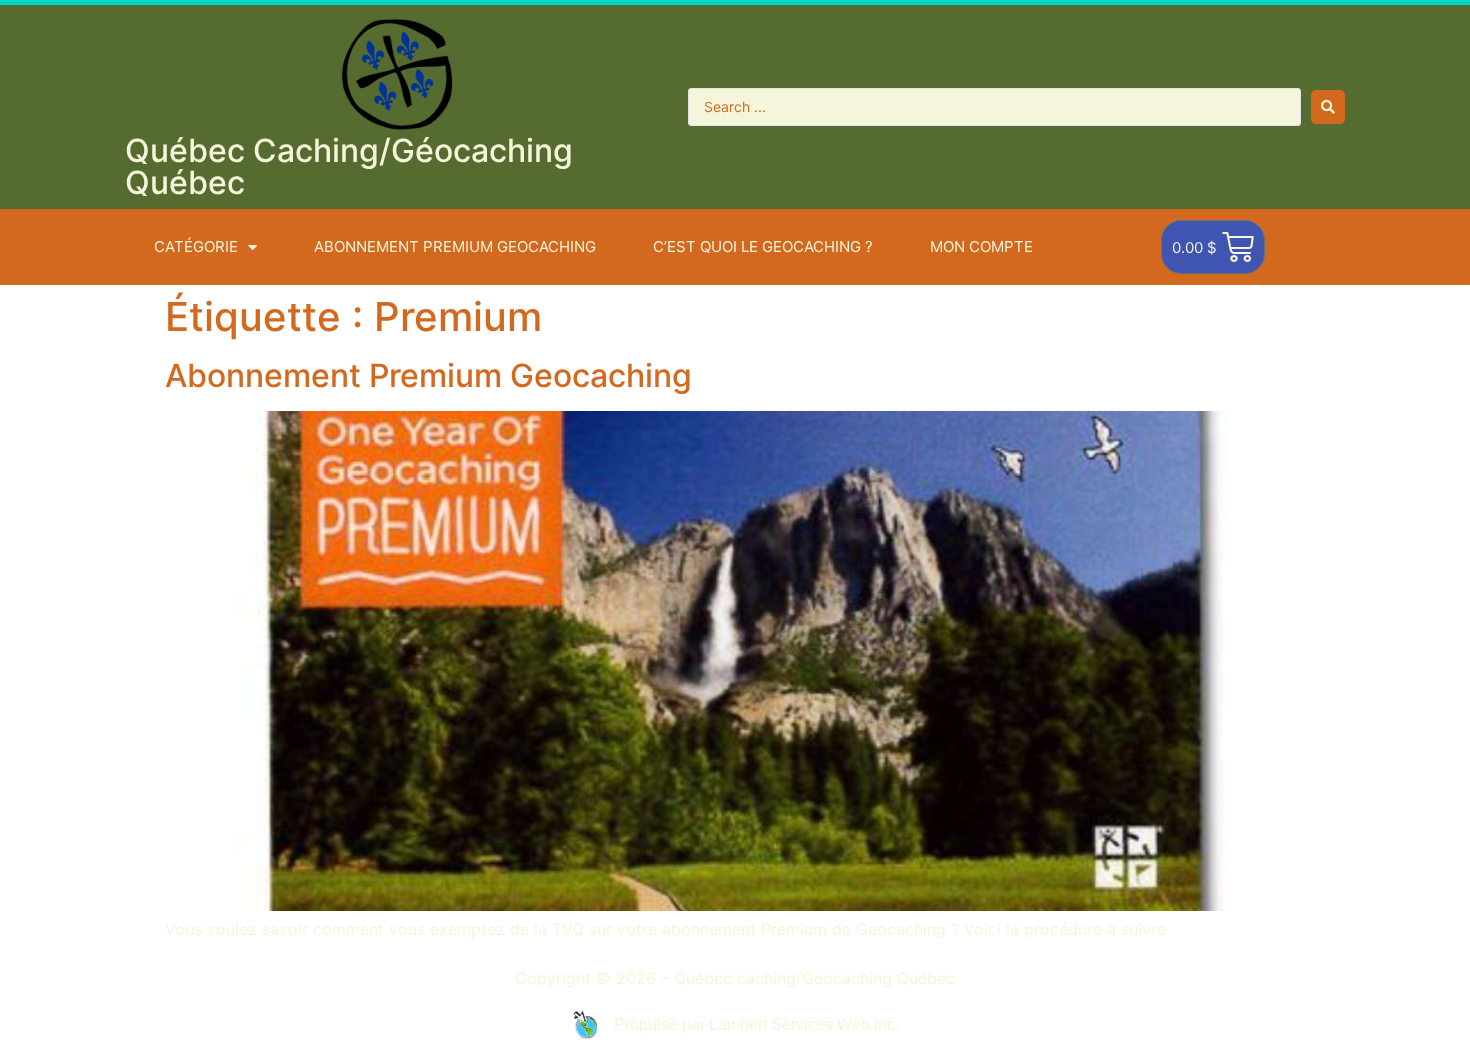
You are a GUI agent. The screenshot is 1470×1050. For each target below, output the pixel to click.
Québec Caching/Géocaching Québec (349, 166)
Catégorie (196, 246)
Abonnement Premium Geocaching (428, 375)
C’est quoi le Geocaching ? (763, 246)
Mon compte (981, 246)
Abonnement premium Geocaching (455, 246)
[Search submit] (1328, 107)
